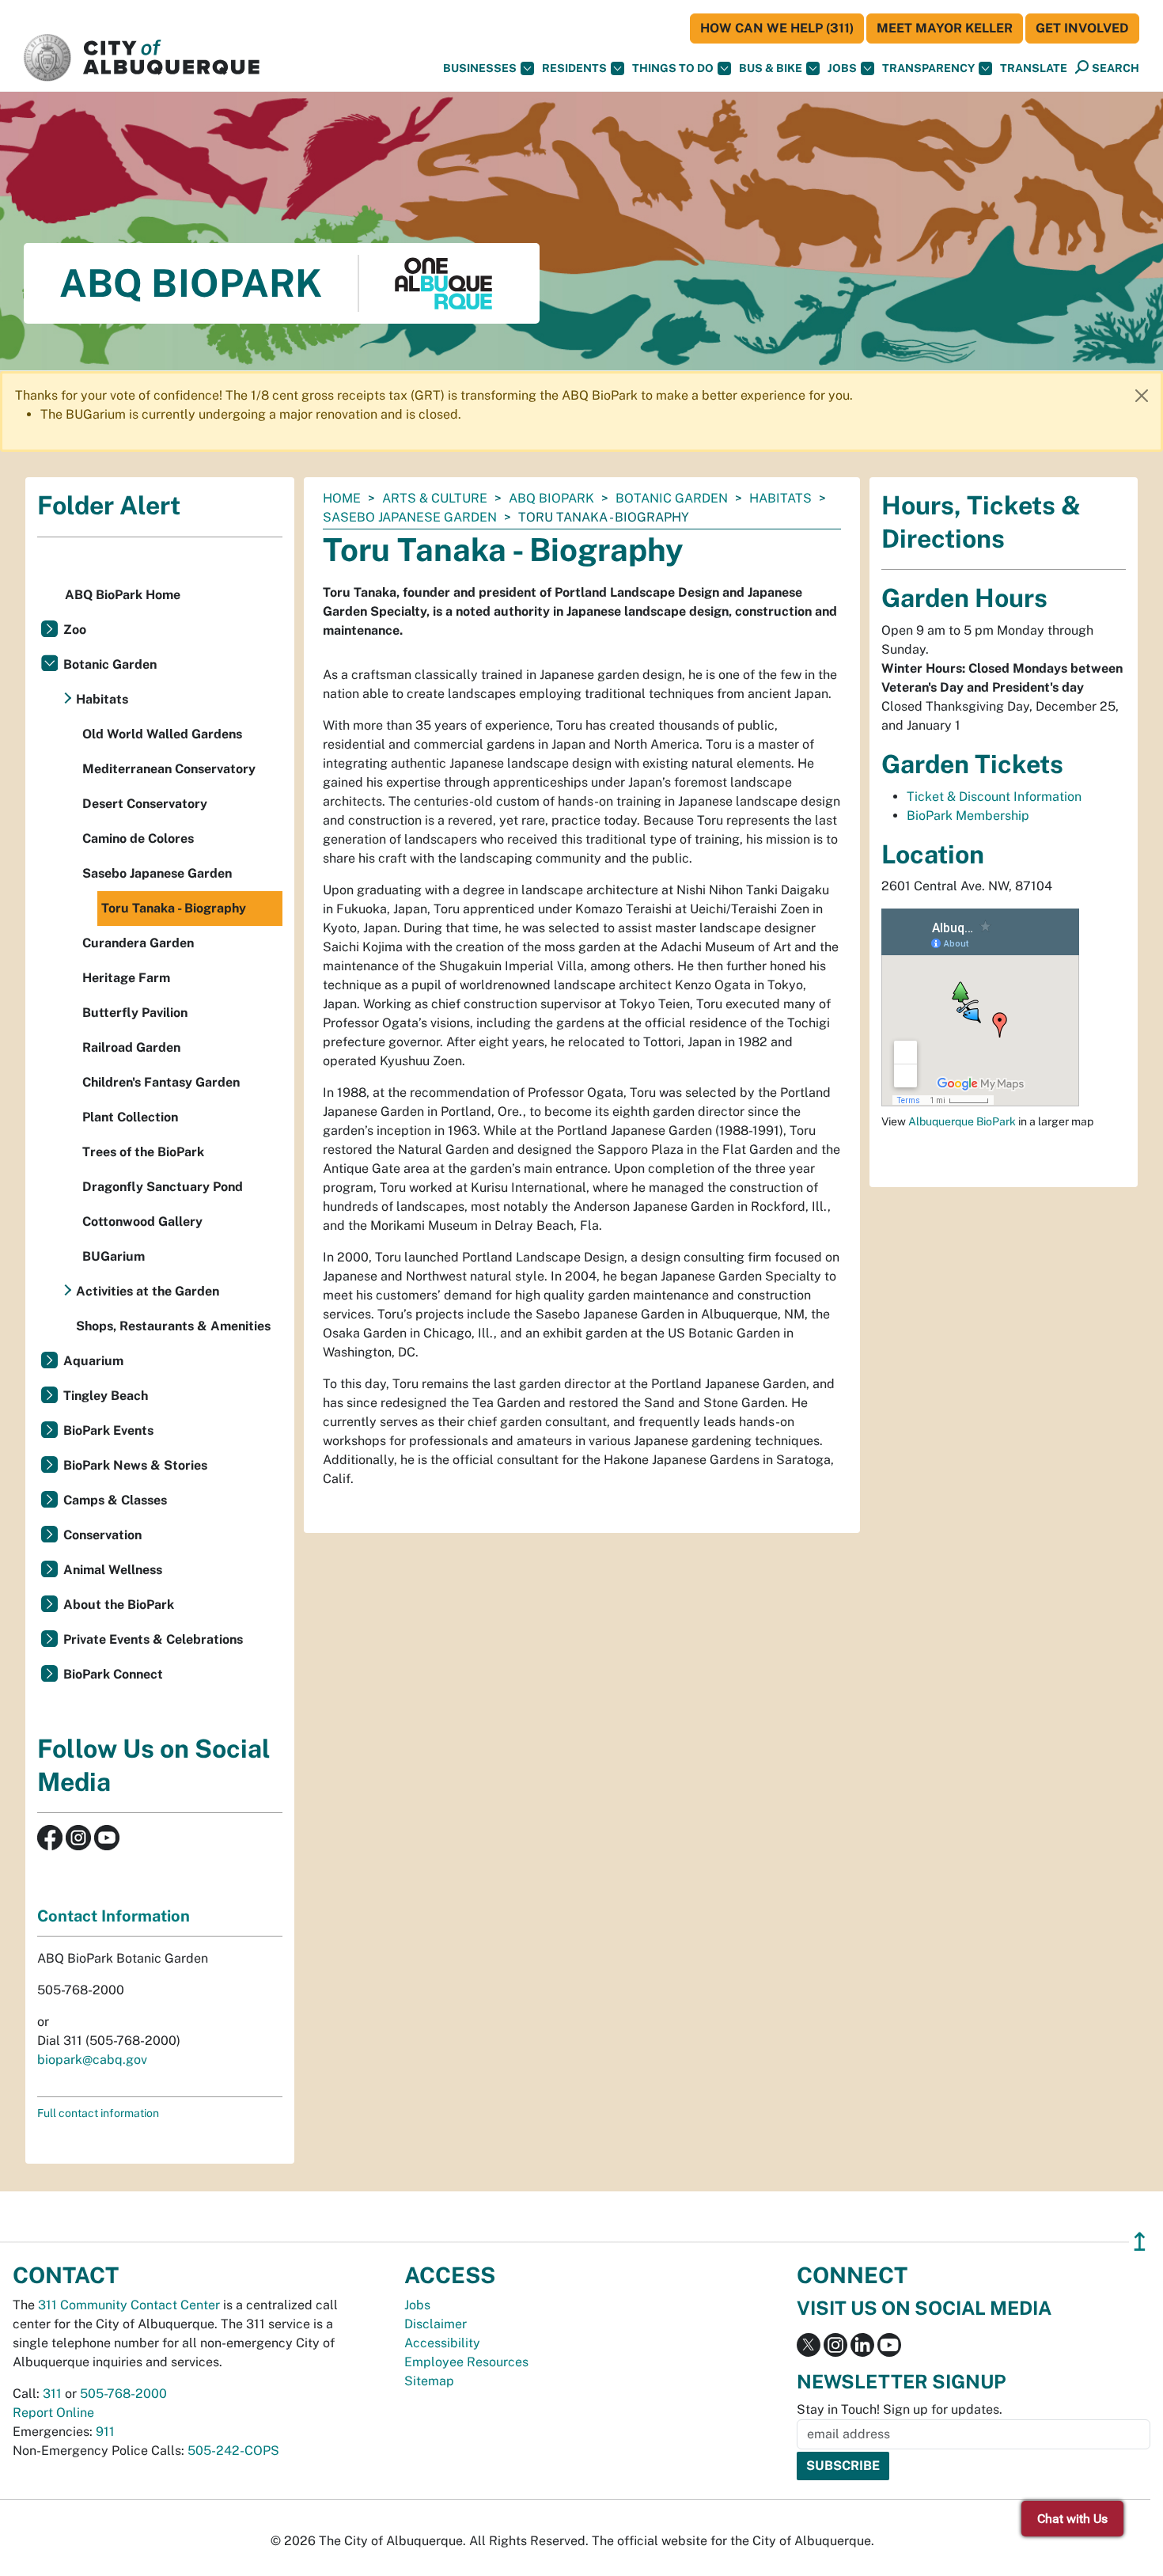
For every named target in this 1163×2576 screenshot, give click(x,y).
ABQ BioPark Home (123, 595)
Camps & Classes (115, 1500)
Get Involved (1082, 28)
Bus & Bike (771, 68)
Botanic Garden (672, 498)
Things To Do (673, 68)
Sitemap (429, 2381)
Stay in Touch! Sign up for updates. (900, 2409)
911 (105, 2432)
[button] (1034, 68)
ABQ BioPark (551, 498)
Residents (574, 68)
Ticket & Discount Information (994, 797)
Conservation (102, 1535)
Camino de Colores (138, 838)
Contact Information (114, 1916)
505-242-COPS (233, 2451)
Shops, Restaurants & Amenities (173, 1326)
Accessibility (442, 2343)
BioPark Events (108, 1430)
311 (52, 2394)
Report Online (53, 2413)
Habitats (780, 498)
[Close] (1142, 396)
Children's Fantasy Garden (161, 1082)
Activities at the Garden (148, 1291)
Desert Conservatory (145, 804)
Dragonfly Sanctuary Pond (163, 1187)
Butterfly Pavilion (135, 1013)
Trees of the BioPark (143, 1152)
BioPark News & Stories (135, 1465)
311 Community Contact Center (129, 2305)
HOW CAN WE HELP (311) (777, 28)
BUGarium (114, 1256)
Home (342, 498)
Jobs (842, 68)
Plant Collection (130, 1117)
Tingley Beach (106, 1396)
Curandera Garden (138, 943)
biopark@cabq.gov (92, 2060)
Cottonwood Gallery (142, 1222)
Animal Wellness (113, 1570)
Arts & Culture (435, 498)
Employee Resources (466, 2362)
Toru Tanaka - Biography (174, 908)
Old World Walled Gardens (162, 734)
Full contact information (98, 2113)
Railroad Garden (131, 1047)
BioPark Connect (113, 1674)
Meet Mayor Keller (945, 28)
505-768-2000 (123, 2394)
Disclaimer (436, 2324)
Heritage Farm (126, 978)
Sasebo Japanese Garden (410, 517)
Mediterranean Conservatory (169, 769)
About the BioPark (119, 1605)
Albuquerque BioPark (962, 1121)
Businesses (480, 68)
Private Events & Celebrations (153, 1639)
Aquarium (93, 1361)
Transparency (928, 68)
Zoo (75, 630)
